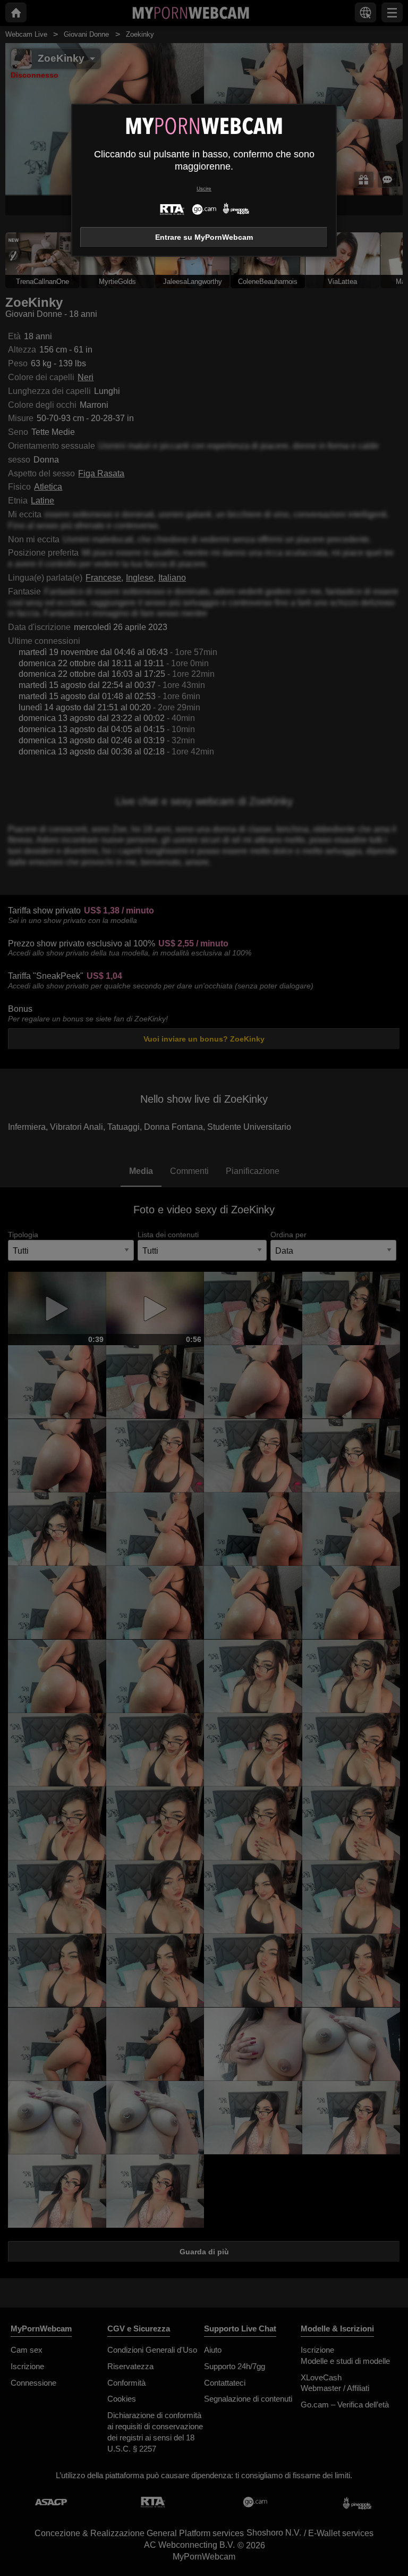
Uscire (204, 188)
